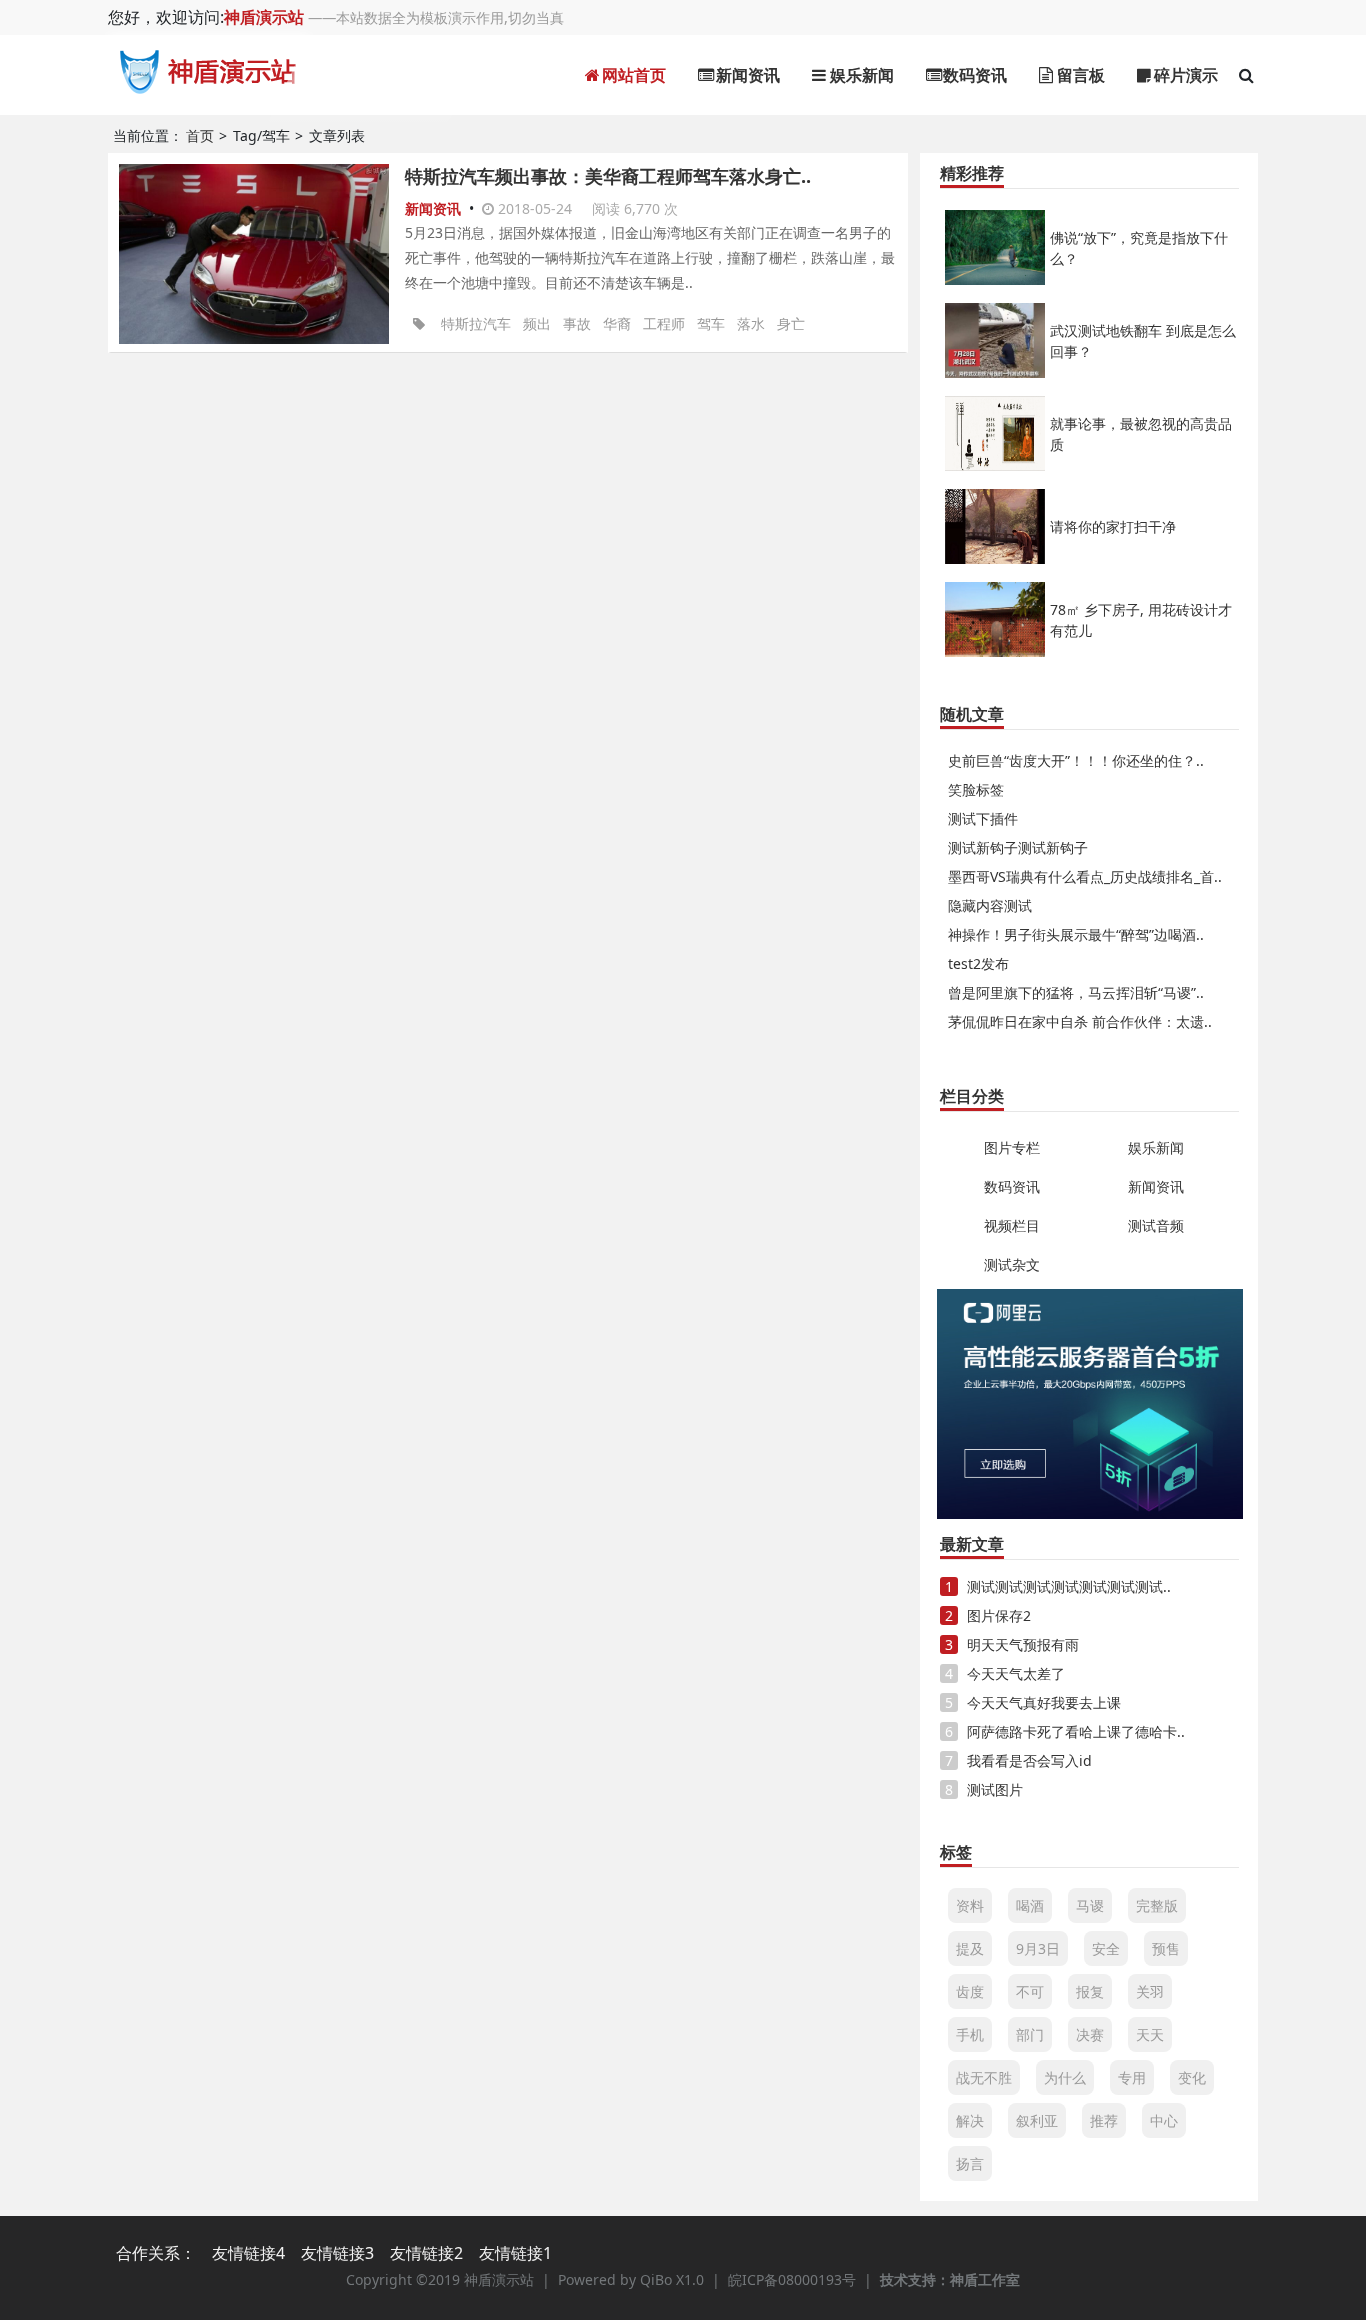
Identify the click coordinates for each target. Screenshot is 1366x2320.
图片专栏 (1012, 1147)
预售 (1166, 1948)
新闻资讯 (746, 75)
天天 (1150, 2034)
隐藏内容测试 (990, 905)
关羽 (1150, 1991)
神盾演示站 (264, 17)
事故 (577, 323)
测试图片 (995, 1789)
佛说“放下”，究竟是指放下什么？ (1139, 248)
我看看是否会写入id (1029, 1760)
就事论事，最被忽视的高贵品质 (1141, 434)
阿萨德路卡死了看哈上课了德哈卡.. (1076, 1731)
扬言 (970, 2163)
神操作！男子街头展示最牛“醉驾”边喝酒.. (1076, 934)
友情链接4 (248, 2253)
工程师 (664, 323)
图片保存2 (999, 1615)
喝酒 (1030, 1905)
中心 (1164, 2120)
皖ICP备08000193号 (792, 2279)
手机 (970, 2034)
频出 (537, 323)
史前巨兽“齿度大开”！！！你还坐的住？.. (1076, 760)
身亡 (791, 323)
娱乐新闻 (860, 75)
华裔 (617, 323)
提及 (970, 1948)
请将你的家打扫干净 (1113, 526)
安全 (1106, 1948)
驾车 (711, 323)
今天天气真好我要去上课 (1044, 1702)
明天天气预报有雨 (1023, 1644)
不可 (1030, 1991)
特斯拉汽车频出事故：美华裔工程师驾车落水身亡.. (608, 176)
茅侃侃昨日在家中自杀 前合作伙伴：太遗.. (1080, 1021)
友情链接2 (426, 2253)
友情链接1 (515, 2253)
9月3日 (1038, 1948)
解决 (970, 2120)
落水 (751, 323)
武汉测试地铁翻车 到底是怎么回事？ (1143, 341)
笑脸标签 (976, 789)
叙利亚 (1037, 2120)
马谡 (1090, 1905)
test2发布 (978, 963)
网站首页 (632, 75)
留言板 (1079, 75)
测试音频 (1156, 1225)
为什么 (1065, 2077)
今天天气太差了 (1016, 1673)
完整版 (1157, 1905)
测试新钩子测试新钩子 (1018, 847)
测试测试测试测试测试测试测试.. (1069, 1586)
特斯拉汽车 (476, 323)
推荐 (1104, 2120)
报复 (1090, 1991)
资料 (970, 1905)
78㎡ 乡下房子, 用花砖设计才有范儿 (1141, 620)
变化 (1192, 2077)
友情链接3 (337, 2253)
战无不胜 (984, 2077)
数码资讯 (973, 75)
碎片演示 (1184, 75)
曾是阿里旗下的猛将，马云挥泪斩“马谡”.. (1076, 992)
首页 (200, 135)
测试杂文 (1012, 1264)
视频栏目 (1012, 1225)
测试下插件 (983, 818)
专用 (1132, 2077)
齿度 (970, 1991)
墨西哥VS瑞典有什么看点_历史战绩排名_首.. (1085, 876)
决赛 (1090, 2034)
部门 (1030, 2034)
